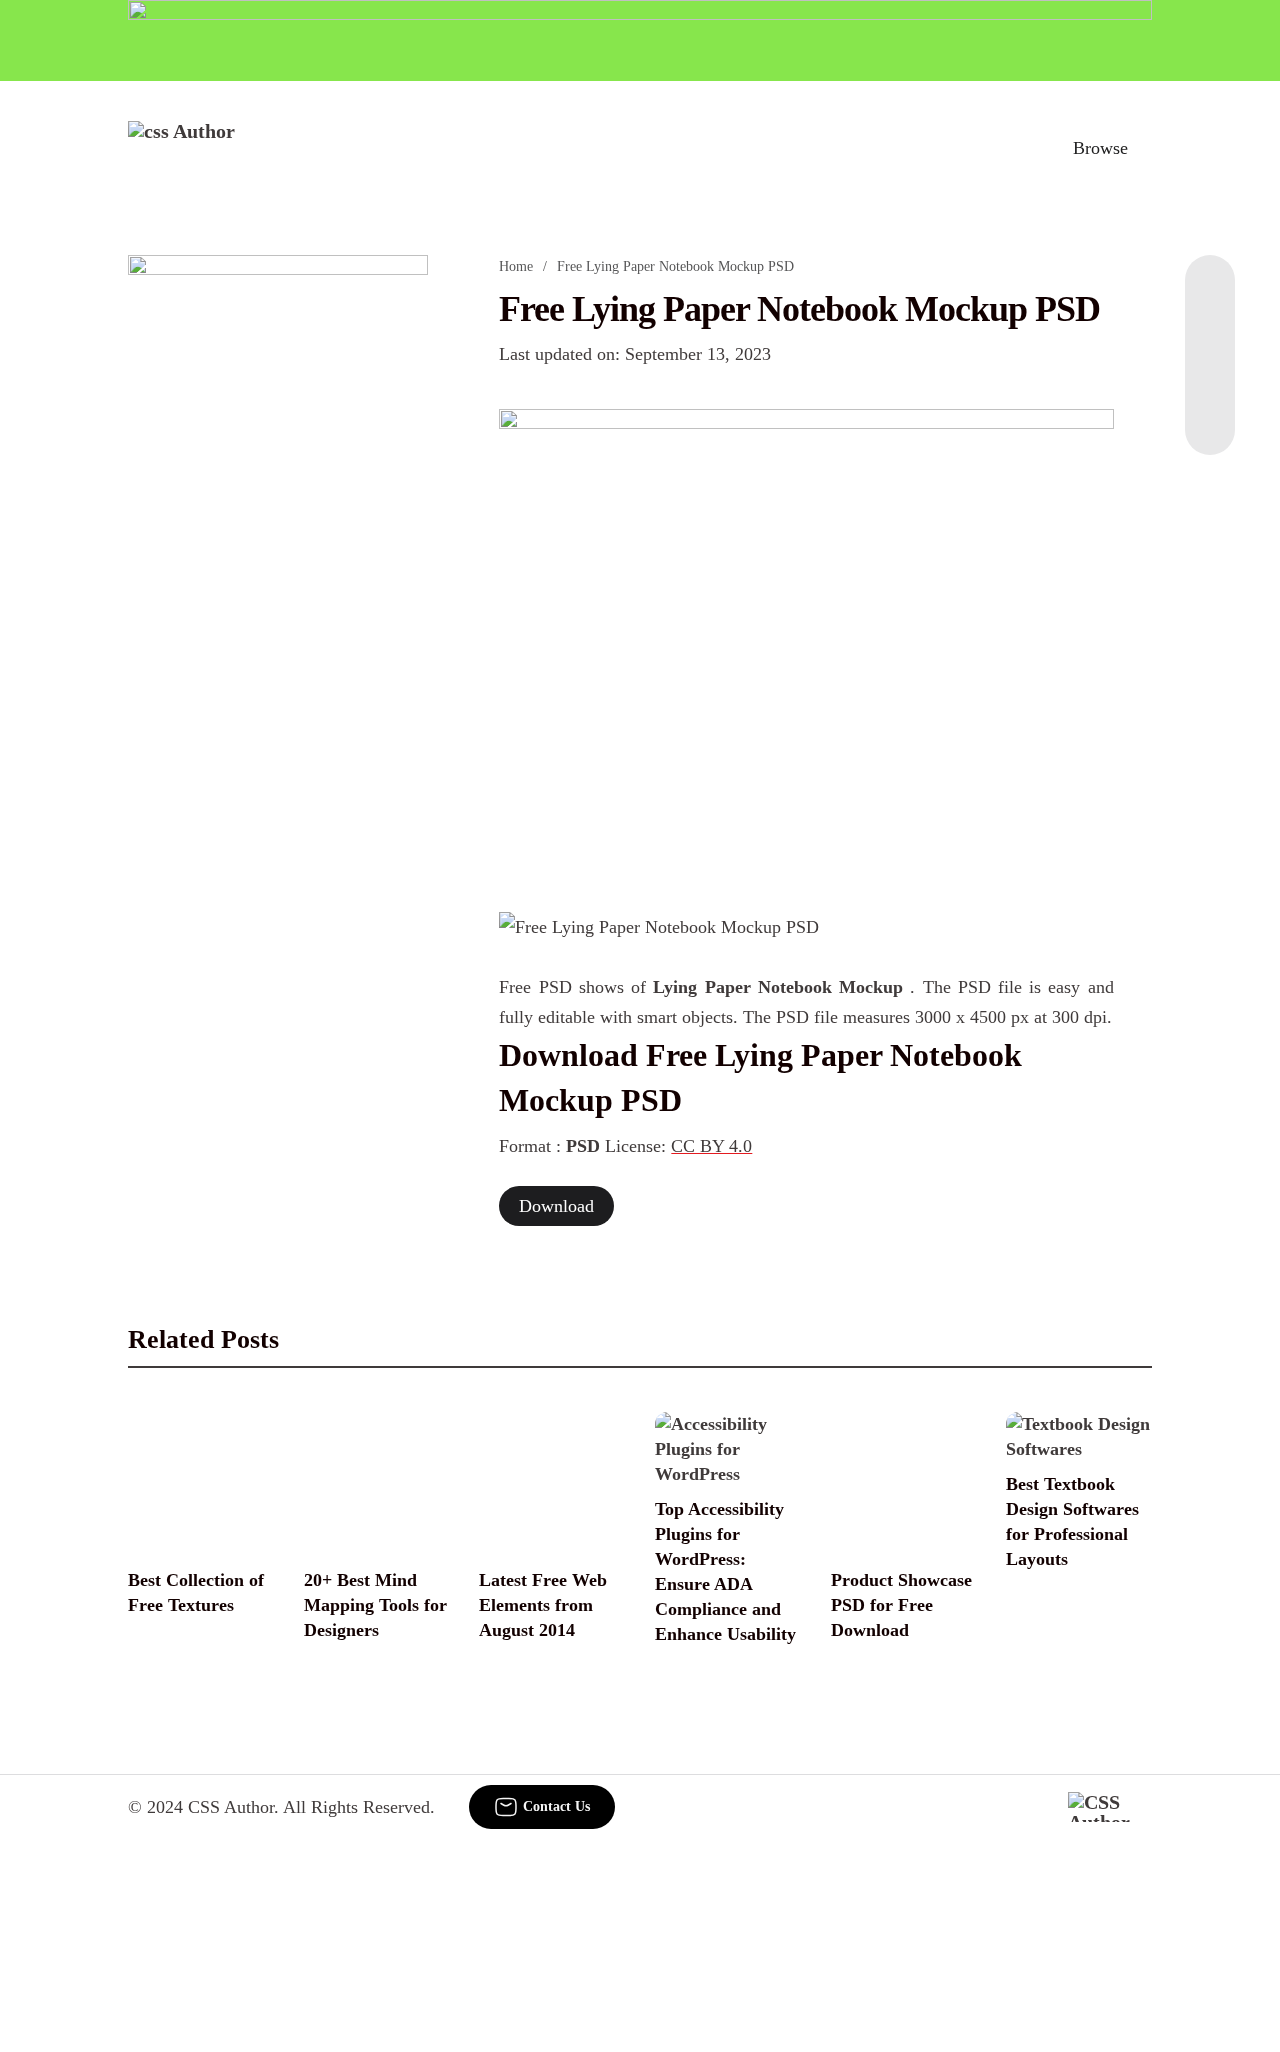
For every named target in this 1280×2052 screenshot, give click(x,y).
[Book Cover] (806, 650)
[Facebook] (1210, 295)
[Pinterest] (1210, 375)
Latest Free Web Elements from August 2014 (543, 1605)
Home (516, 266)
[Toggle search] (1013, 148)
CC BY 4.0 (711, 1146)
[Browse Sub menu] (1145, 148)
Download (556, 1206)
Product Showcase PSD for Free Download (901, 1605)
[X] (1210, 415)
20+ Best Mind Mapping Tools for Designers (375, 1605)
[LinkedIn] (1210, 335)
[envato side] (278, 553)
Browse (1100, 148)
